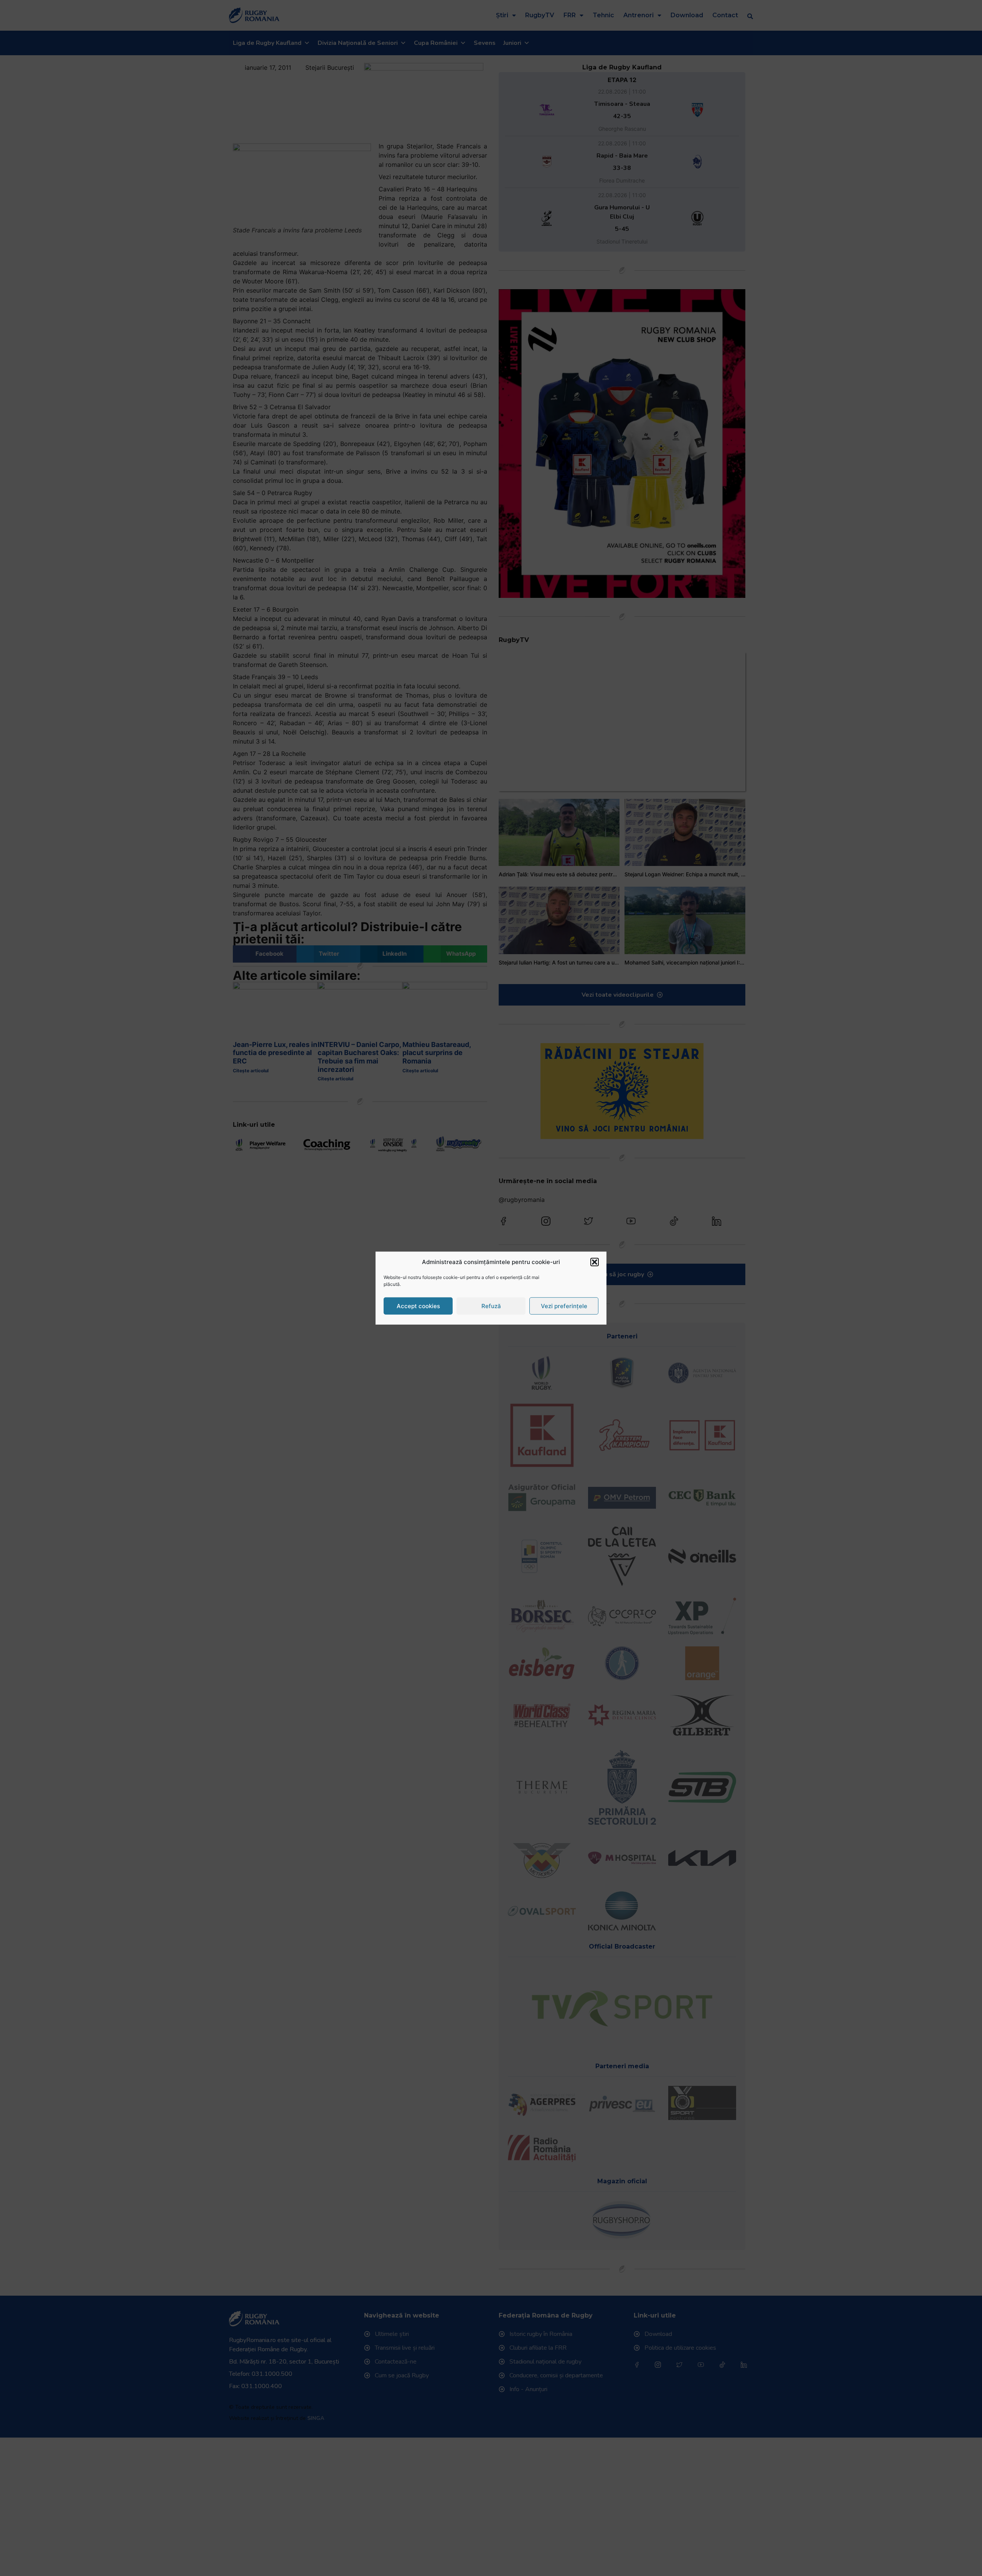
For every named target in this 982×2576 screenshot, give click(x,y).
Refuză (491, 1306)
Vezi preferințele (564, 1306)
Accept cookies (418, 1306)
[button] (595, 1262)
